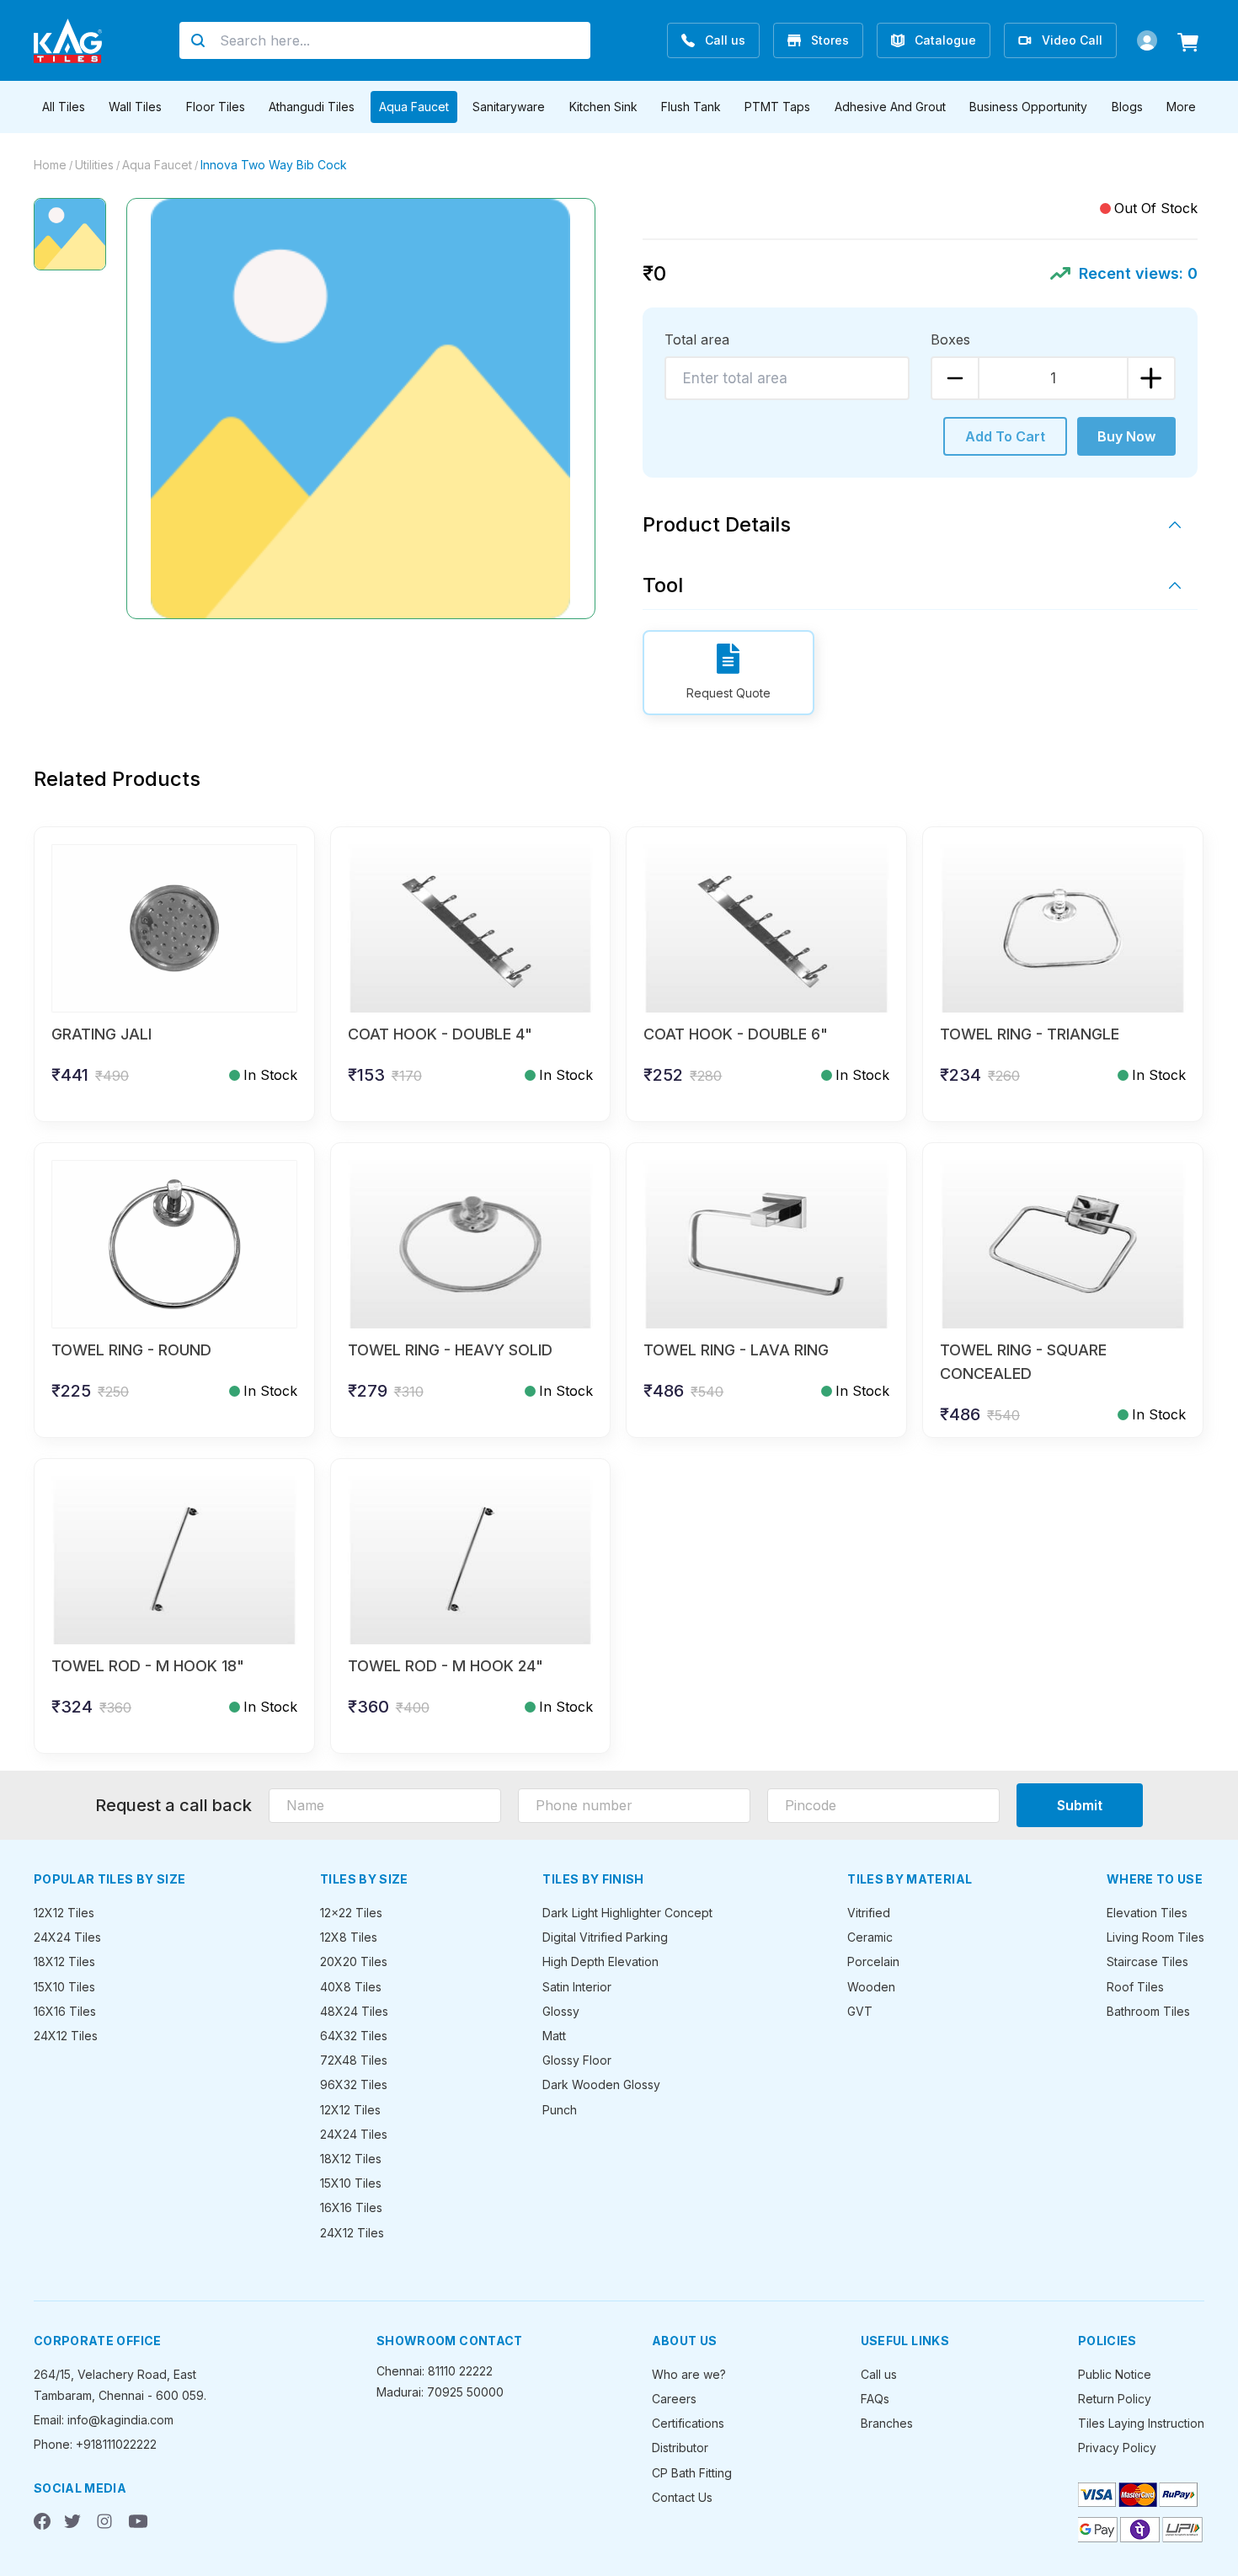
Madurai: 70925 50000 (440, 2392)
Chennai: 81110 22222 (435, 2371)
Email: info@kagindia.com (104, 2420)
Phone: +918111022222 (95, 2444)
